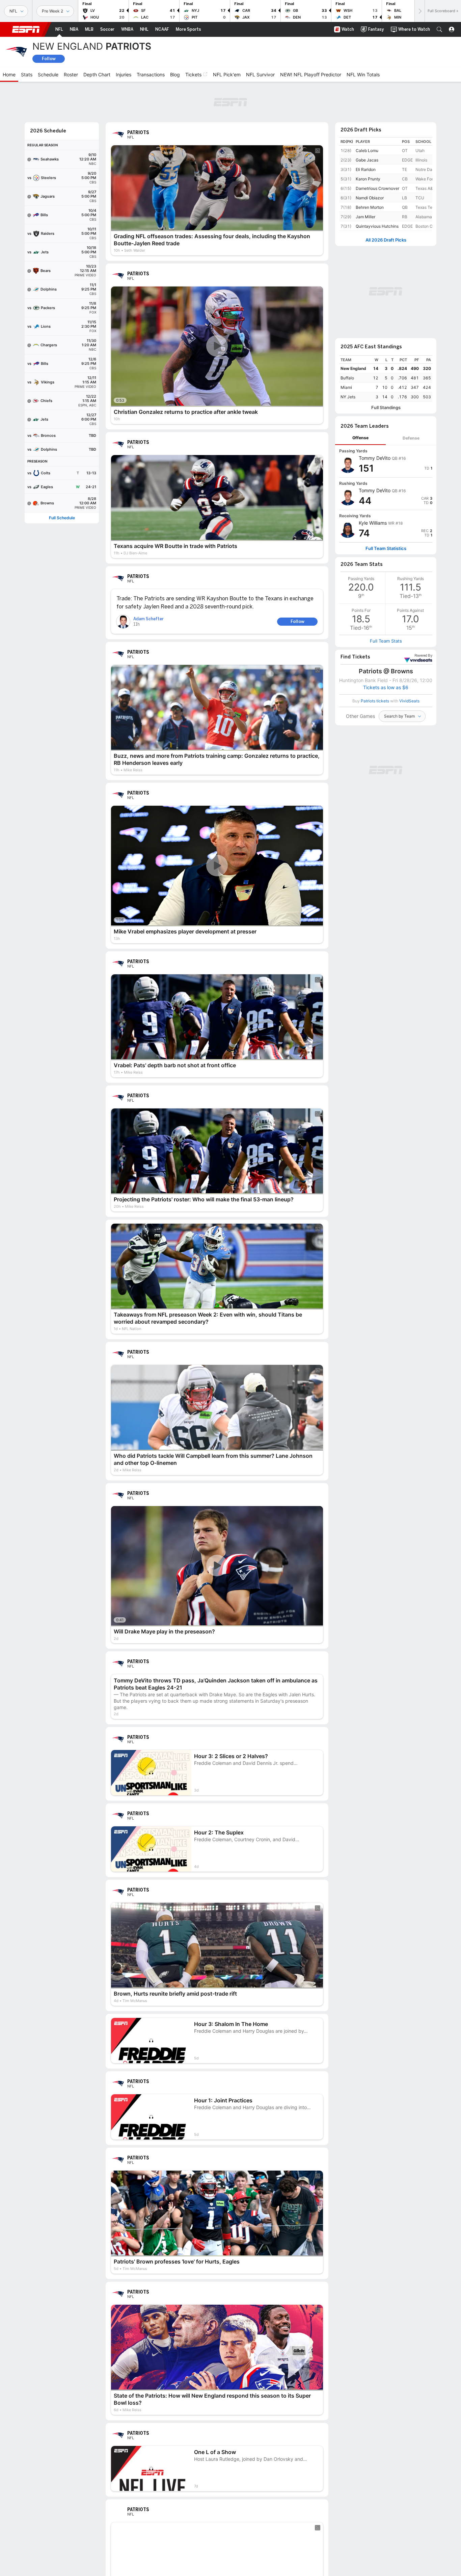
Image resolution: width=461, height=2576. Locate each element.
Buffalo (347, 378)
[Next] (419, 11)
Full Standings (386, 408)
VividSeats (423, 656)
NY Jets (348, 397)
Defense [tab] (411, 438)
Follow (49, 59)
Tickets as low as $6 (386, 687)
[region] (386, 379)
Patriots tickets (375, 701)
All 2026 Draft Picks (386, 240)
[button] (439, 29)
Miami (346, 387)
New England (353, 368)
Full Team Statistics (386, 548)
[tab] (360, 438)
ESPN (26, 29)
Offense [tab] (360, 438)
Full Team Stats (386, 641)
